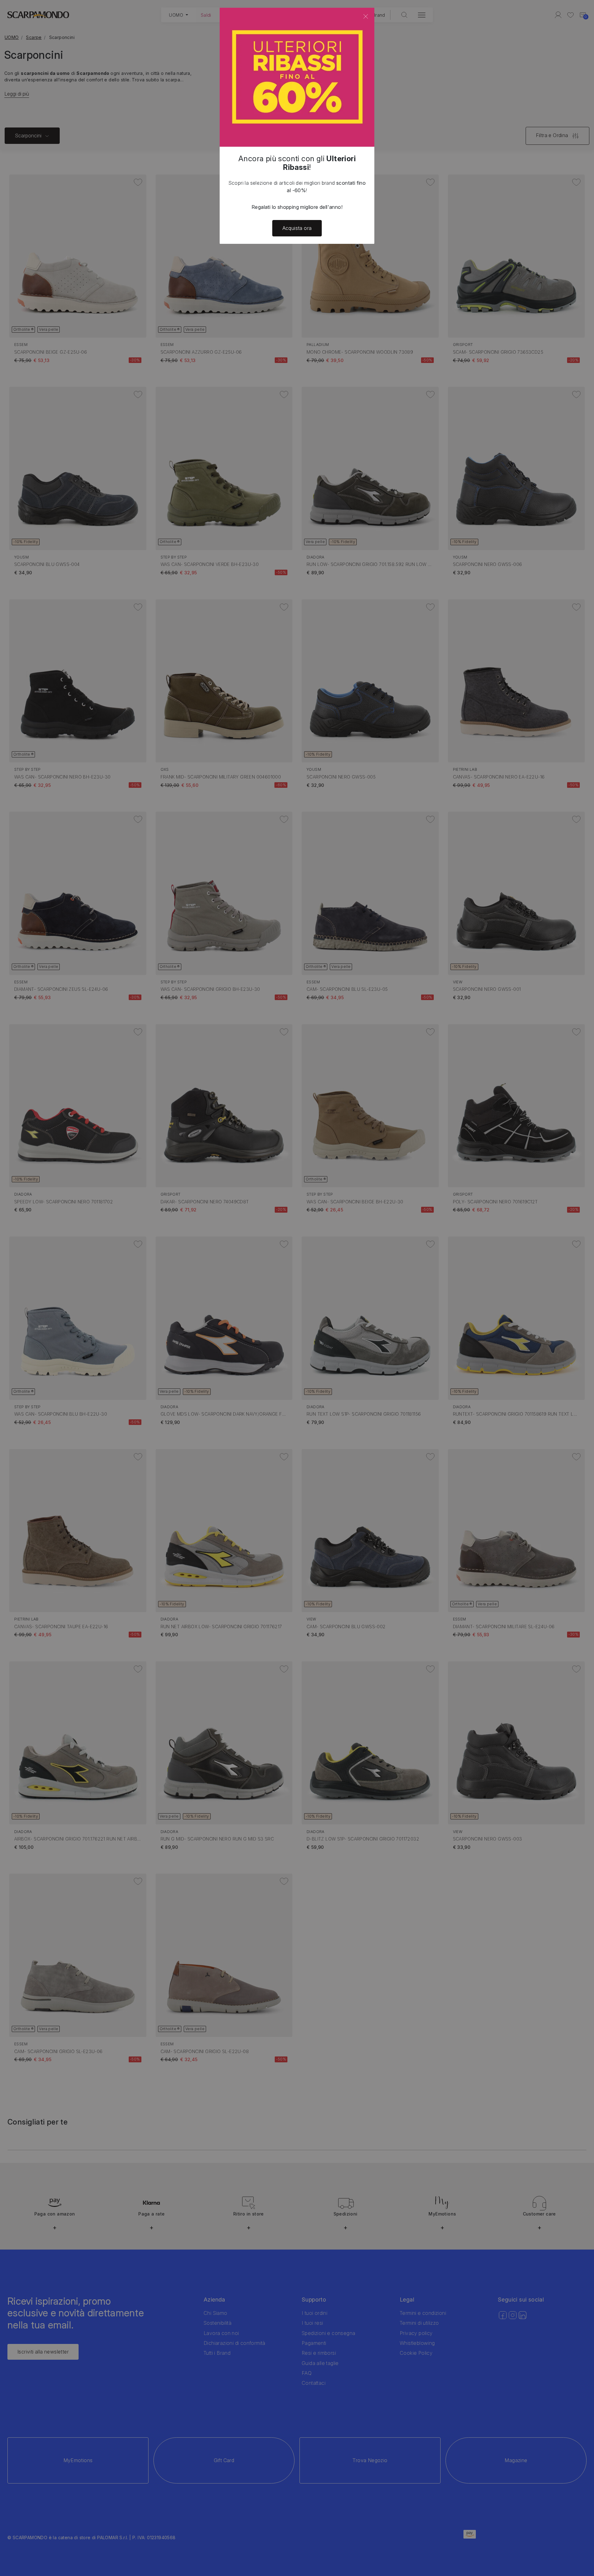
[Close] (366, 16)
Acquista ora (297, 228)
